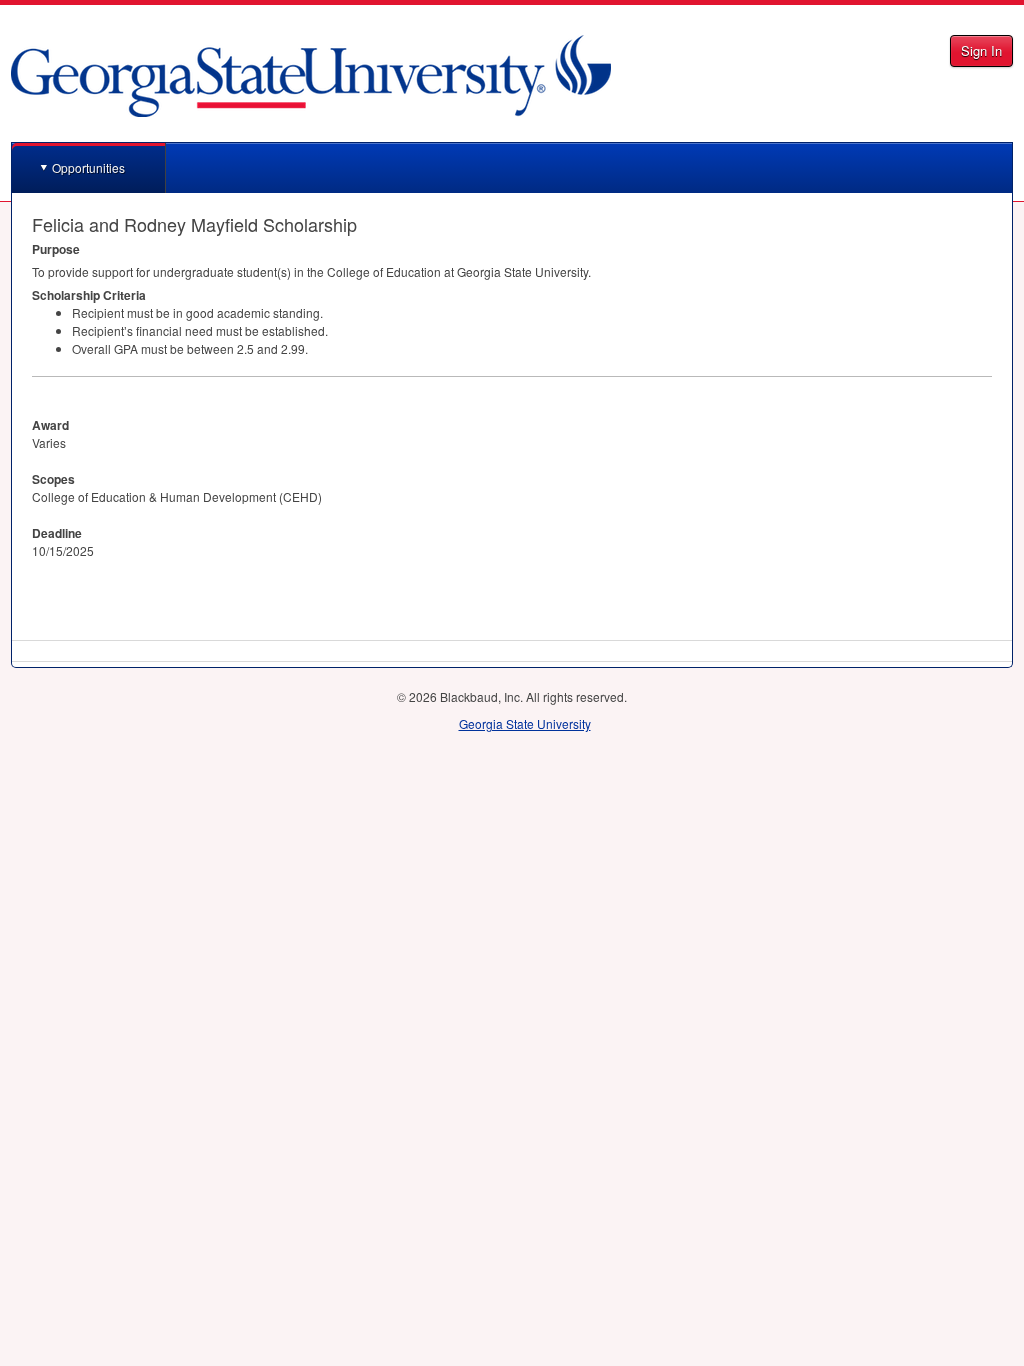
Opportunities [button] (88, 167)
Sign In (981, 50)
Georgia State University (525, 723)
